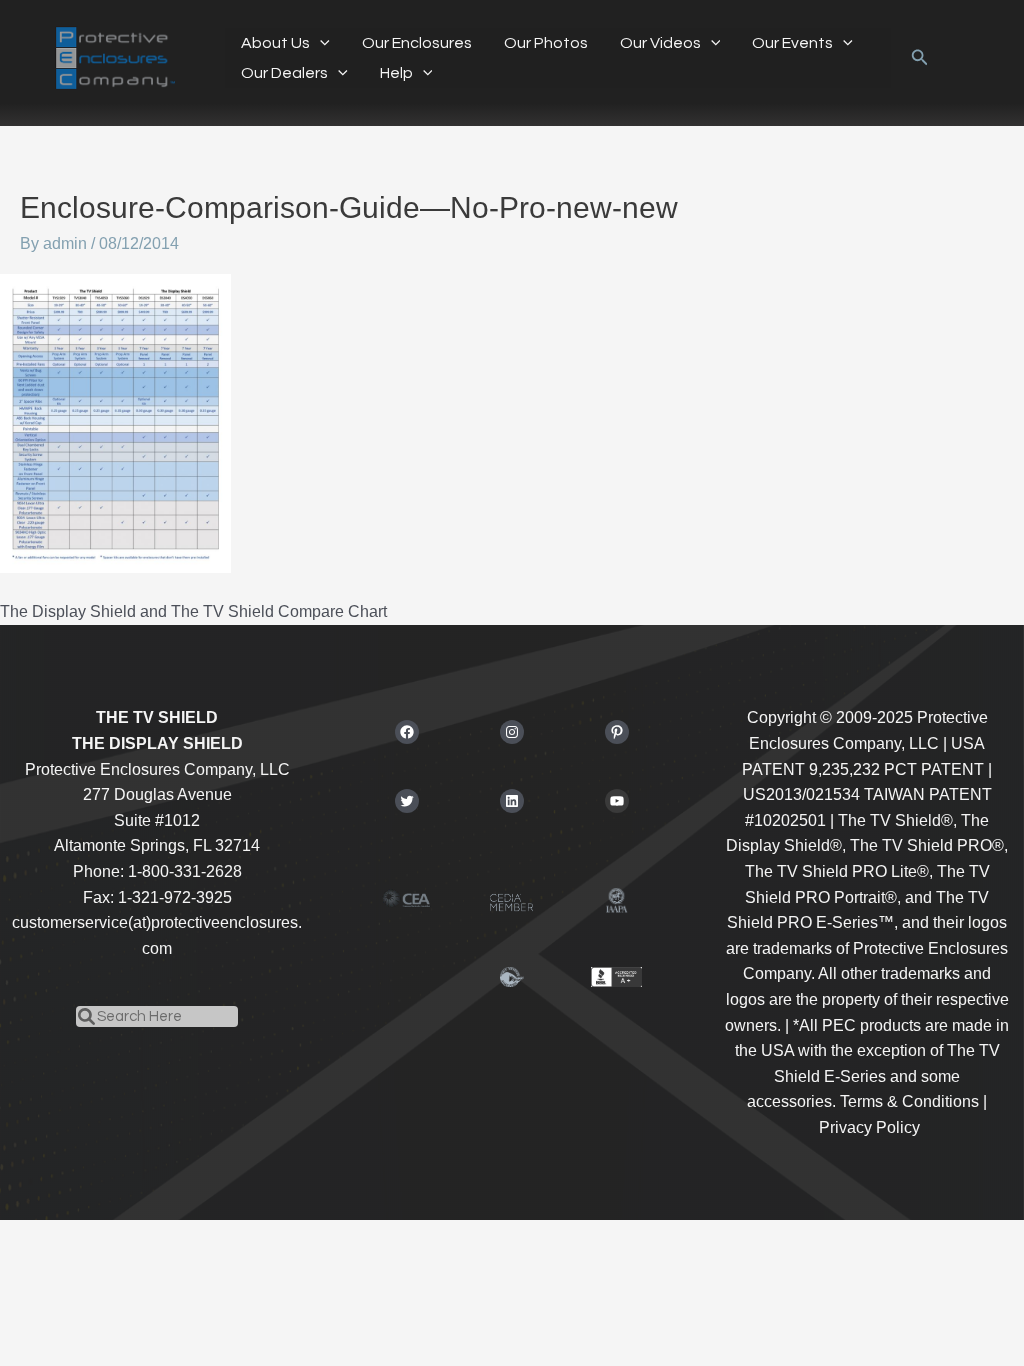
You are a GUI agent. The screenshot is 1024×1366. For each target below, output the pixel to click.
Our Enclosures (417, 43)
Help (396, 73)
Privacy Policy (869, 1127)
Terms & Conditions (909, 1101)
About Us (275, 43)
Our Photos (546, 43)
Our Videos (660, 43)
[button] (320, 43)
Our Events (792, 43)
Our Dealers (284, 73)
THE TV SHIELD (157, 717)
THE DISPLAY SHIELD (157, 743)
